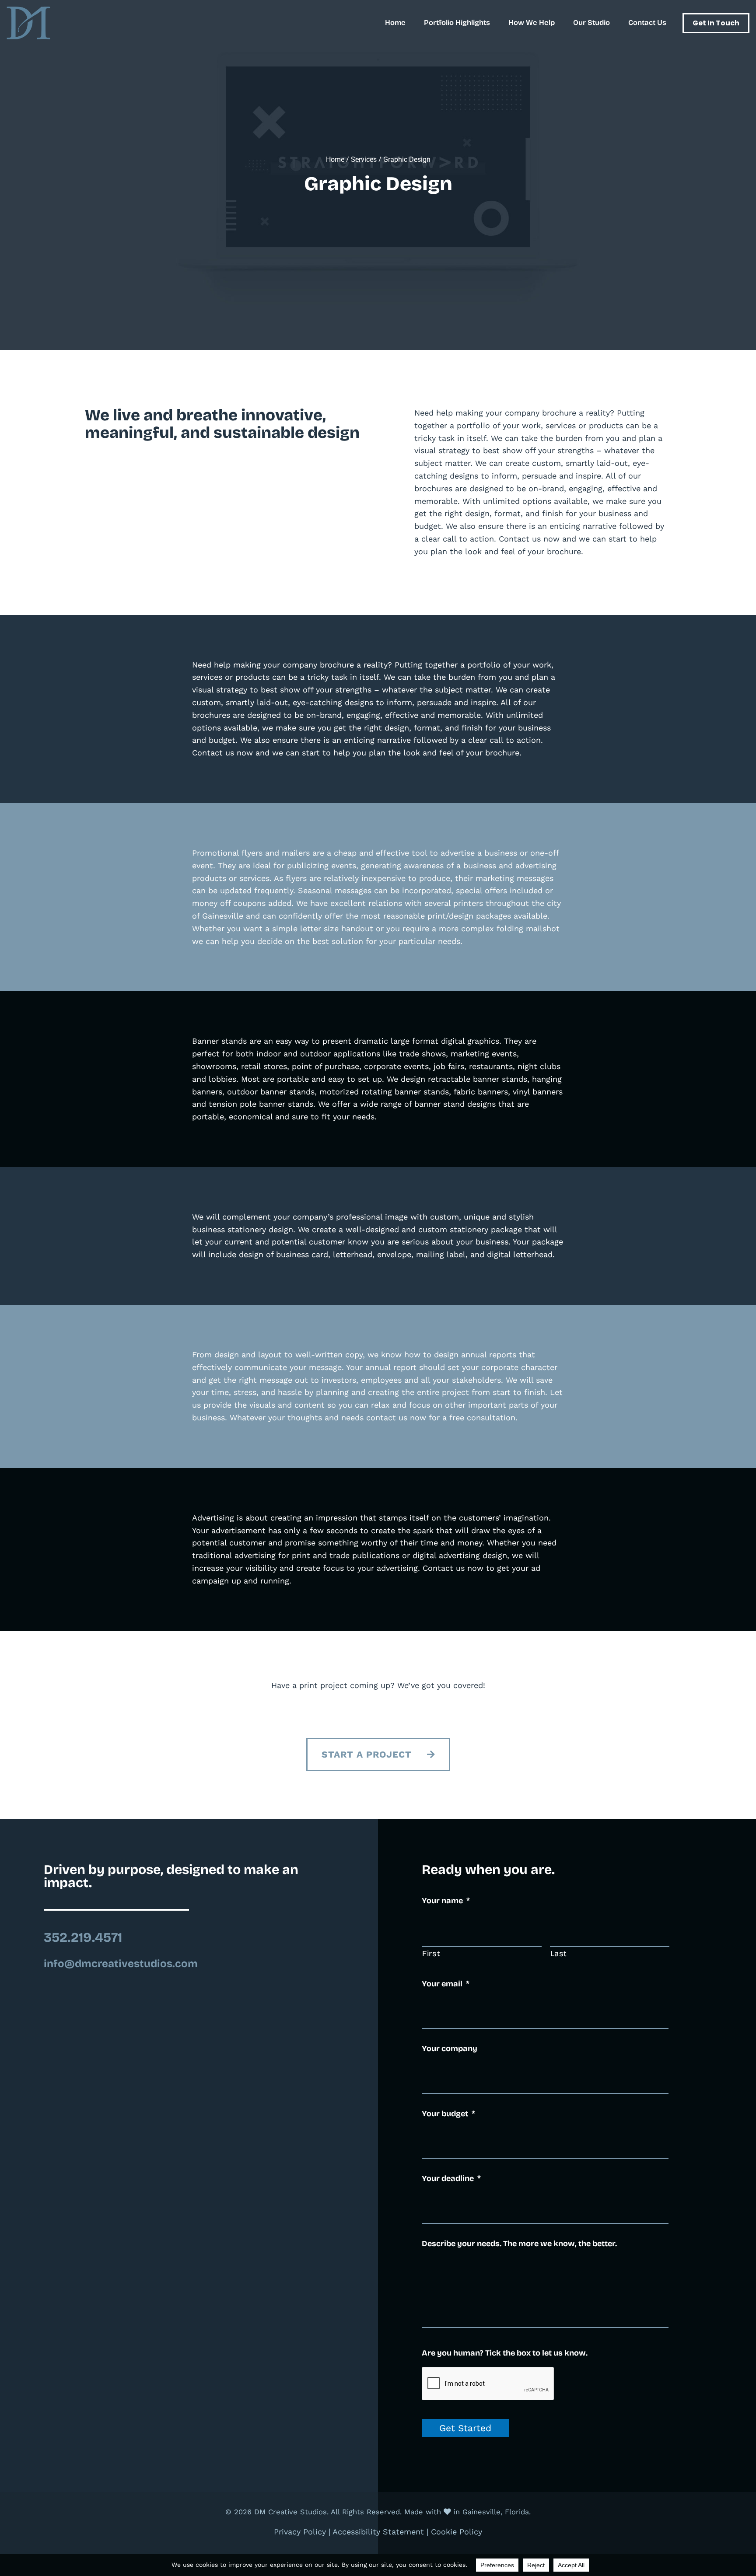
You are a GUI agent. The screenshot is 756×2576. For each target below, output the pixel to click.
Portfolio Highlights (457, 23)
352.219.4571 (83, 1937)
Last (559, 1954)
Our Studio (591, 23)
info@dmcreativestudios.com (121, 1964)
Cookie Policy (457, 2532)
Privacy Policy (300, 2532)
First (431, 1954)
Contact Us (647, 23)
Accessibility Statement (378, 2532)
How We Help (532, 23)
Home (395, 23)
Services (364, 159)
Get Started (465, 2428)
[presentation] (488, 2384)
